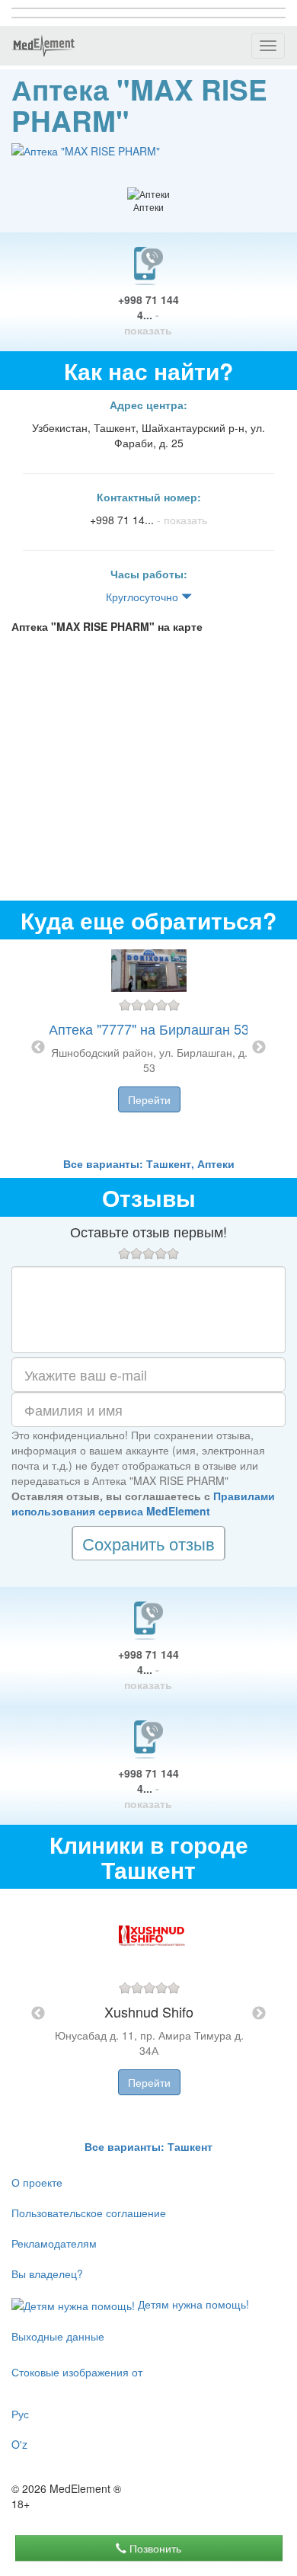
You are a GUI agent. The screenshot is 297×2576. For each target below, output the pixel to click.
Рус (20, 2414)
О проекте (37, 2182)
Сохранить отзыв (148, 1543)
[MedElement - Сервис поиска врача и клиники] (43, 46)
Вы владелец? (47, 2274)
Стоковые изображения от (77, 2372)
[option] (149, 1048)
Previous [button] (38, 1048)
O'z (19, 2444)
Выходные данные (58, 2336)
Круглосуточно (144, 597)
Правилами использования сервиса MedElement (143, 1503)
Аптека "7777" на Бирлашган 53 (149, 1029)
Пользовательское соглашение (89, 2213)
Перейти (149, 1099)
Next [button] (259, 1048)
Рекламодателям (54, 2243)
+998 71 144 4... (148, 315)
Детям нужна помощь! (192, 2304)
